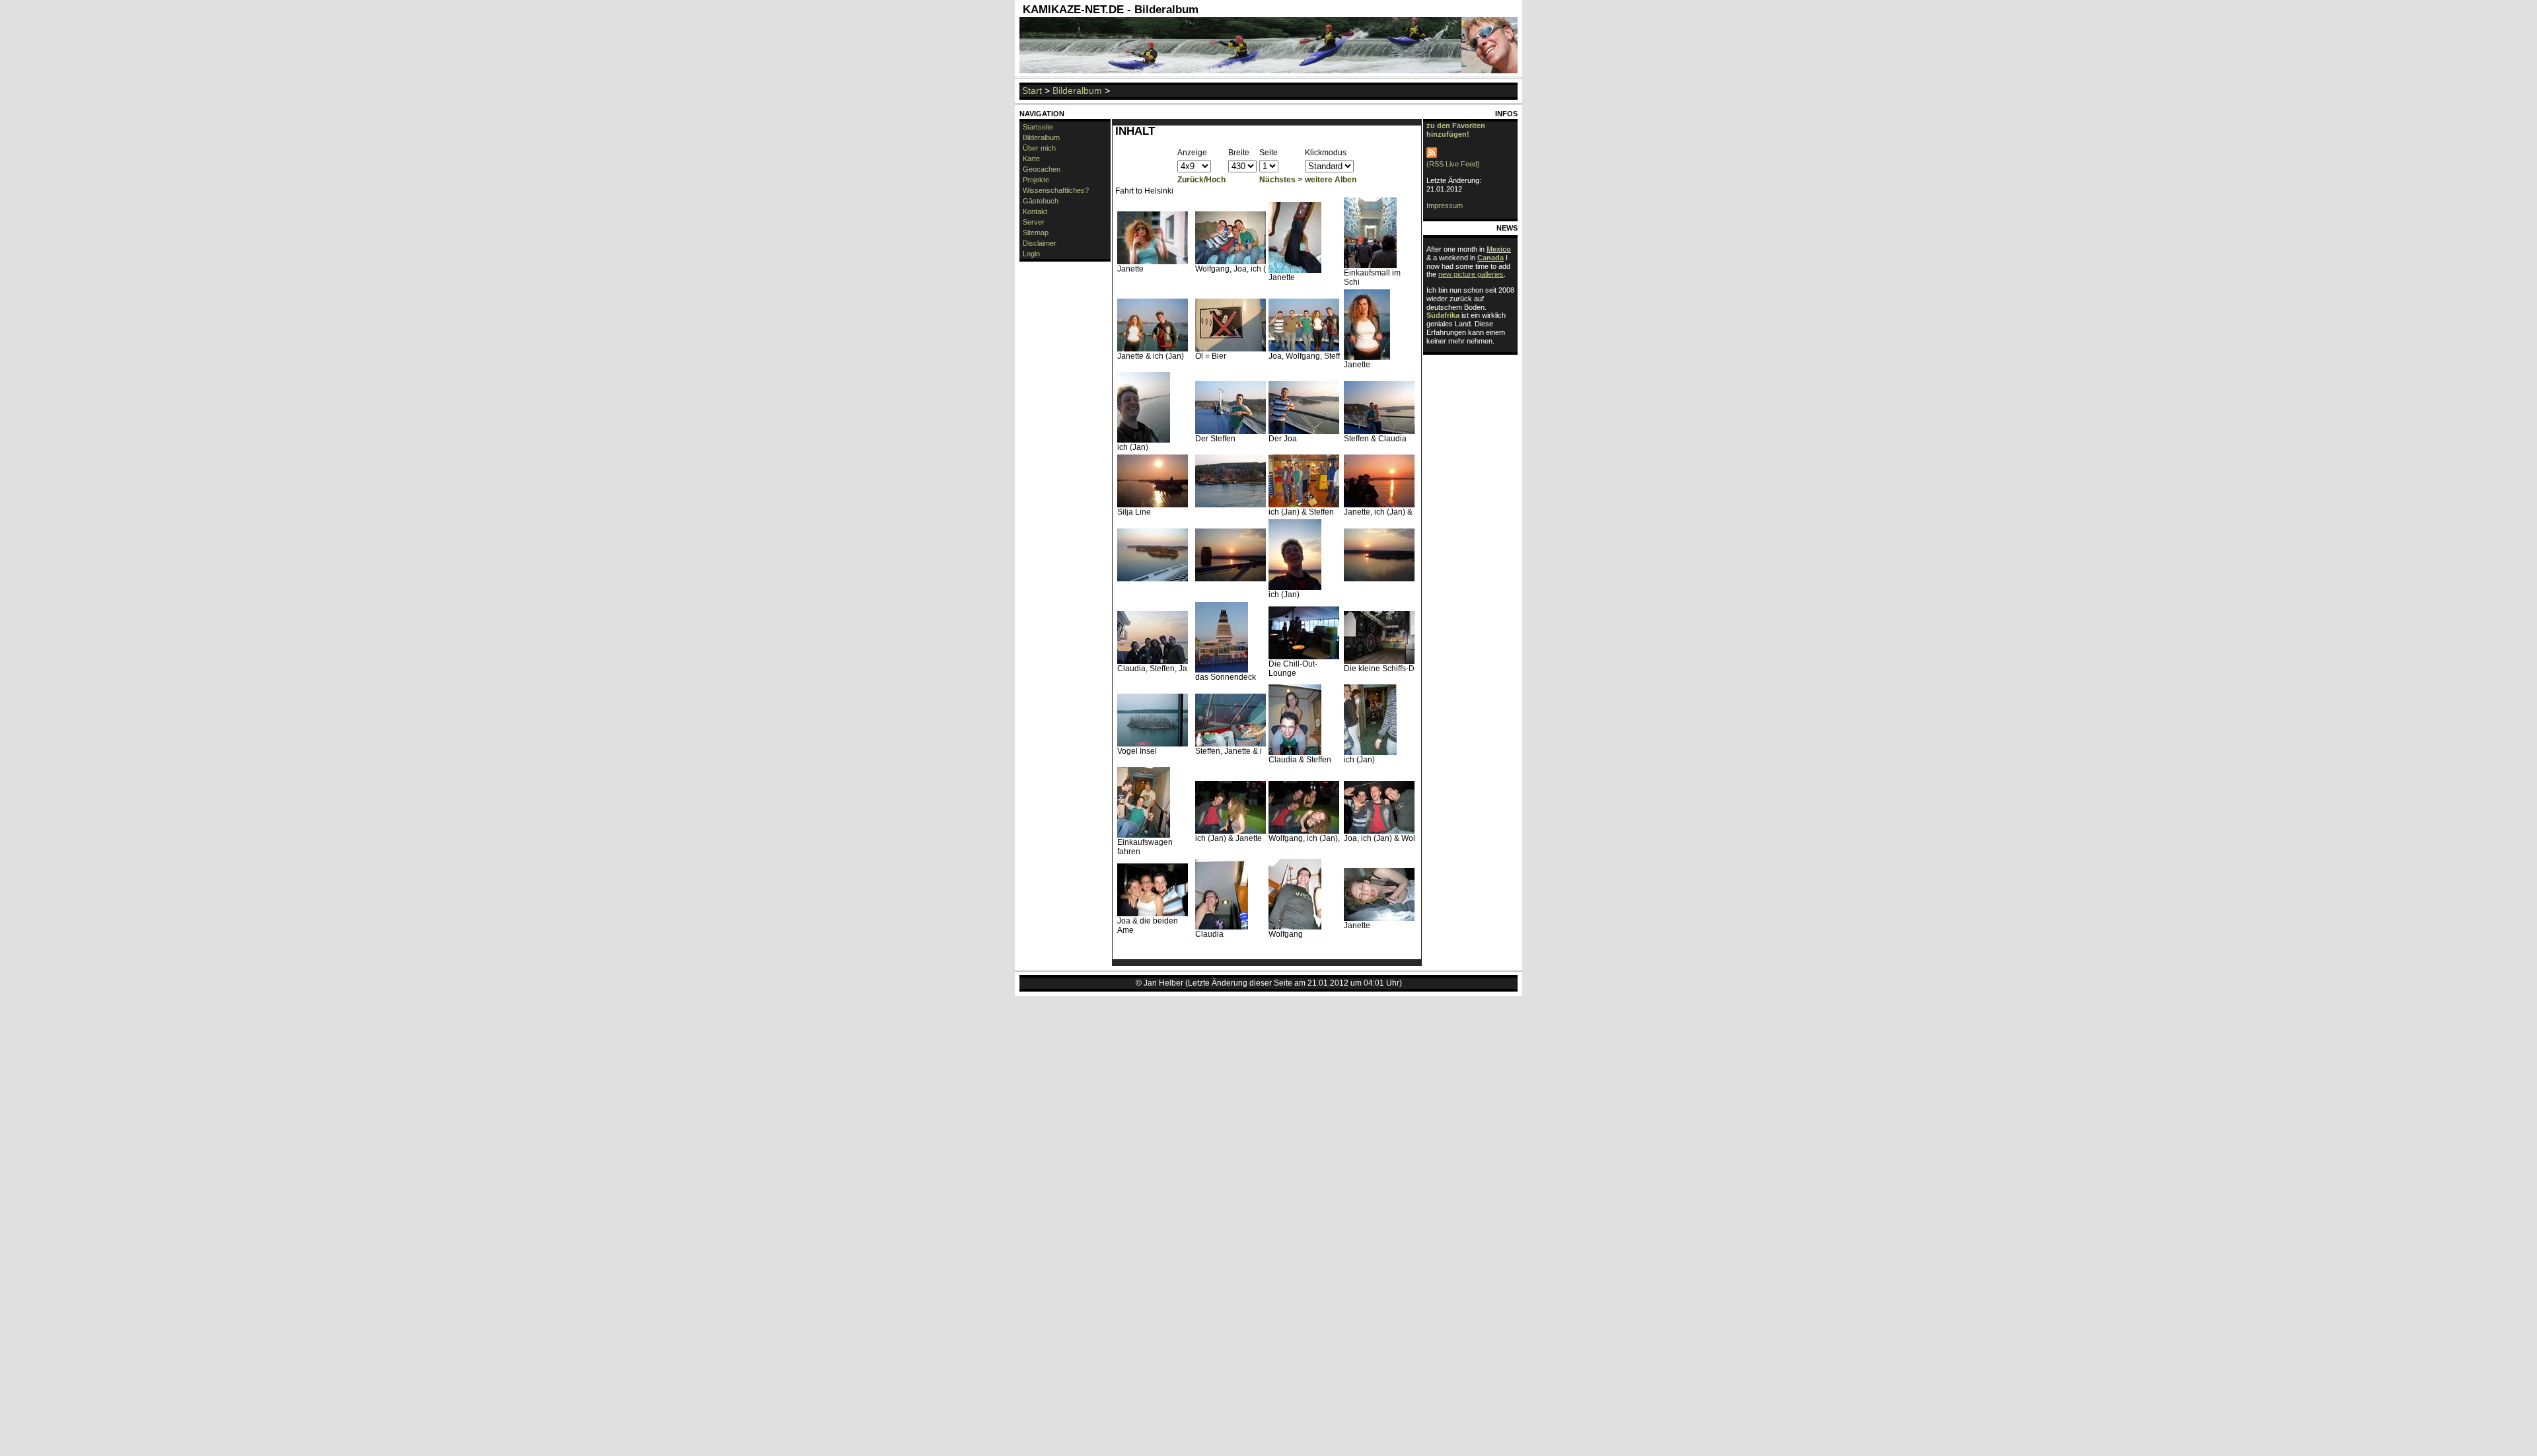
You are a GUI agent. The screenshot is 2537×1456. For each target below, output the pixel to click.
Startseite (1038, 127)
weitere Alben (1331, 180)
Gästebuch (1041, 201)
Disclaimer (1040, 243)
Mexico (1499, 249)
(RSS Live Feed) (1453, 164)
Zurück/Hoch (1201, 180)
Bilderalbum (1077, 91)
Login (1031, 254)
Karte (1031, 159)
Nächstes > (1281, 180)
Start (1032, 91)
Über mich (1039, 148)
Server (1034, 222)
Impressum (1445, 205)
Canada (1490, 258)
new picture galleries (1471, 274)
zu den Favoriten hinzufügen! (1456, 130)
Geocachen (1042, 169)
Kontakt (1035, 211)
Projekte (1036, 180)
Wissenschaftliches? (1056, 190)
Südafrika (1443, 315)
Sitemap (1036, 233)
